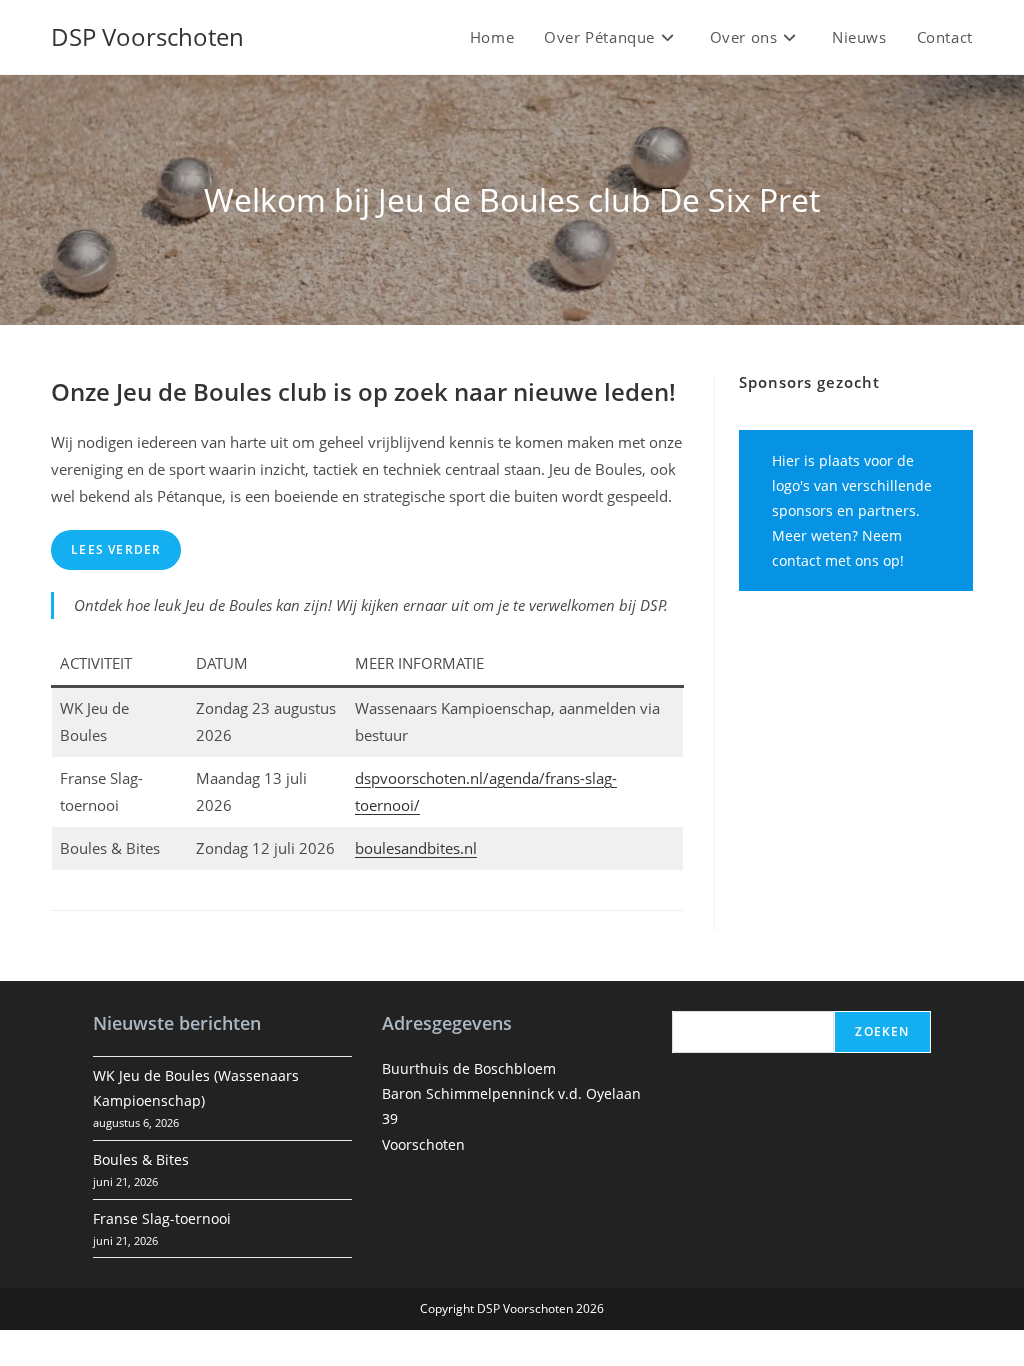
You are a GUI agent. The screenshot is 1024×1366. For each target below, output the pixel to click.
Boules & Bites (141, 1159)
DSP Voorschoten (147, 36)
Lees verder (116, 549)
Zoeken (882, 1031)
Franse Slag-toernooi (162, 1218)
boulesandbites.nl (416, 848)
